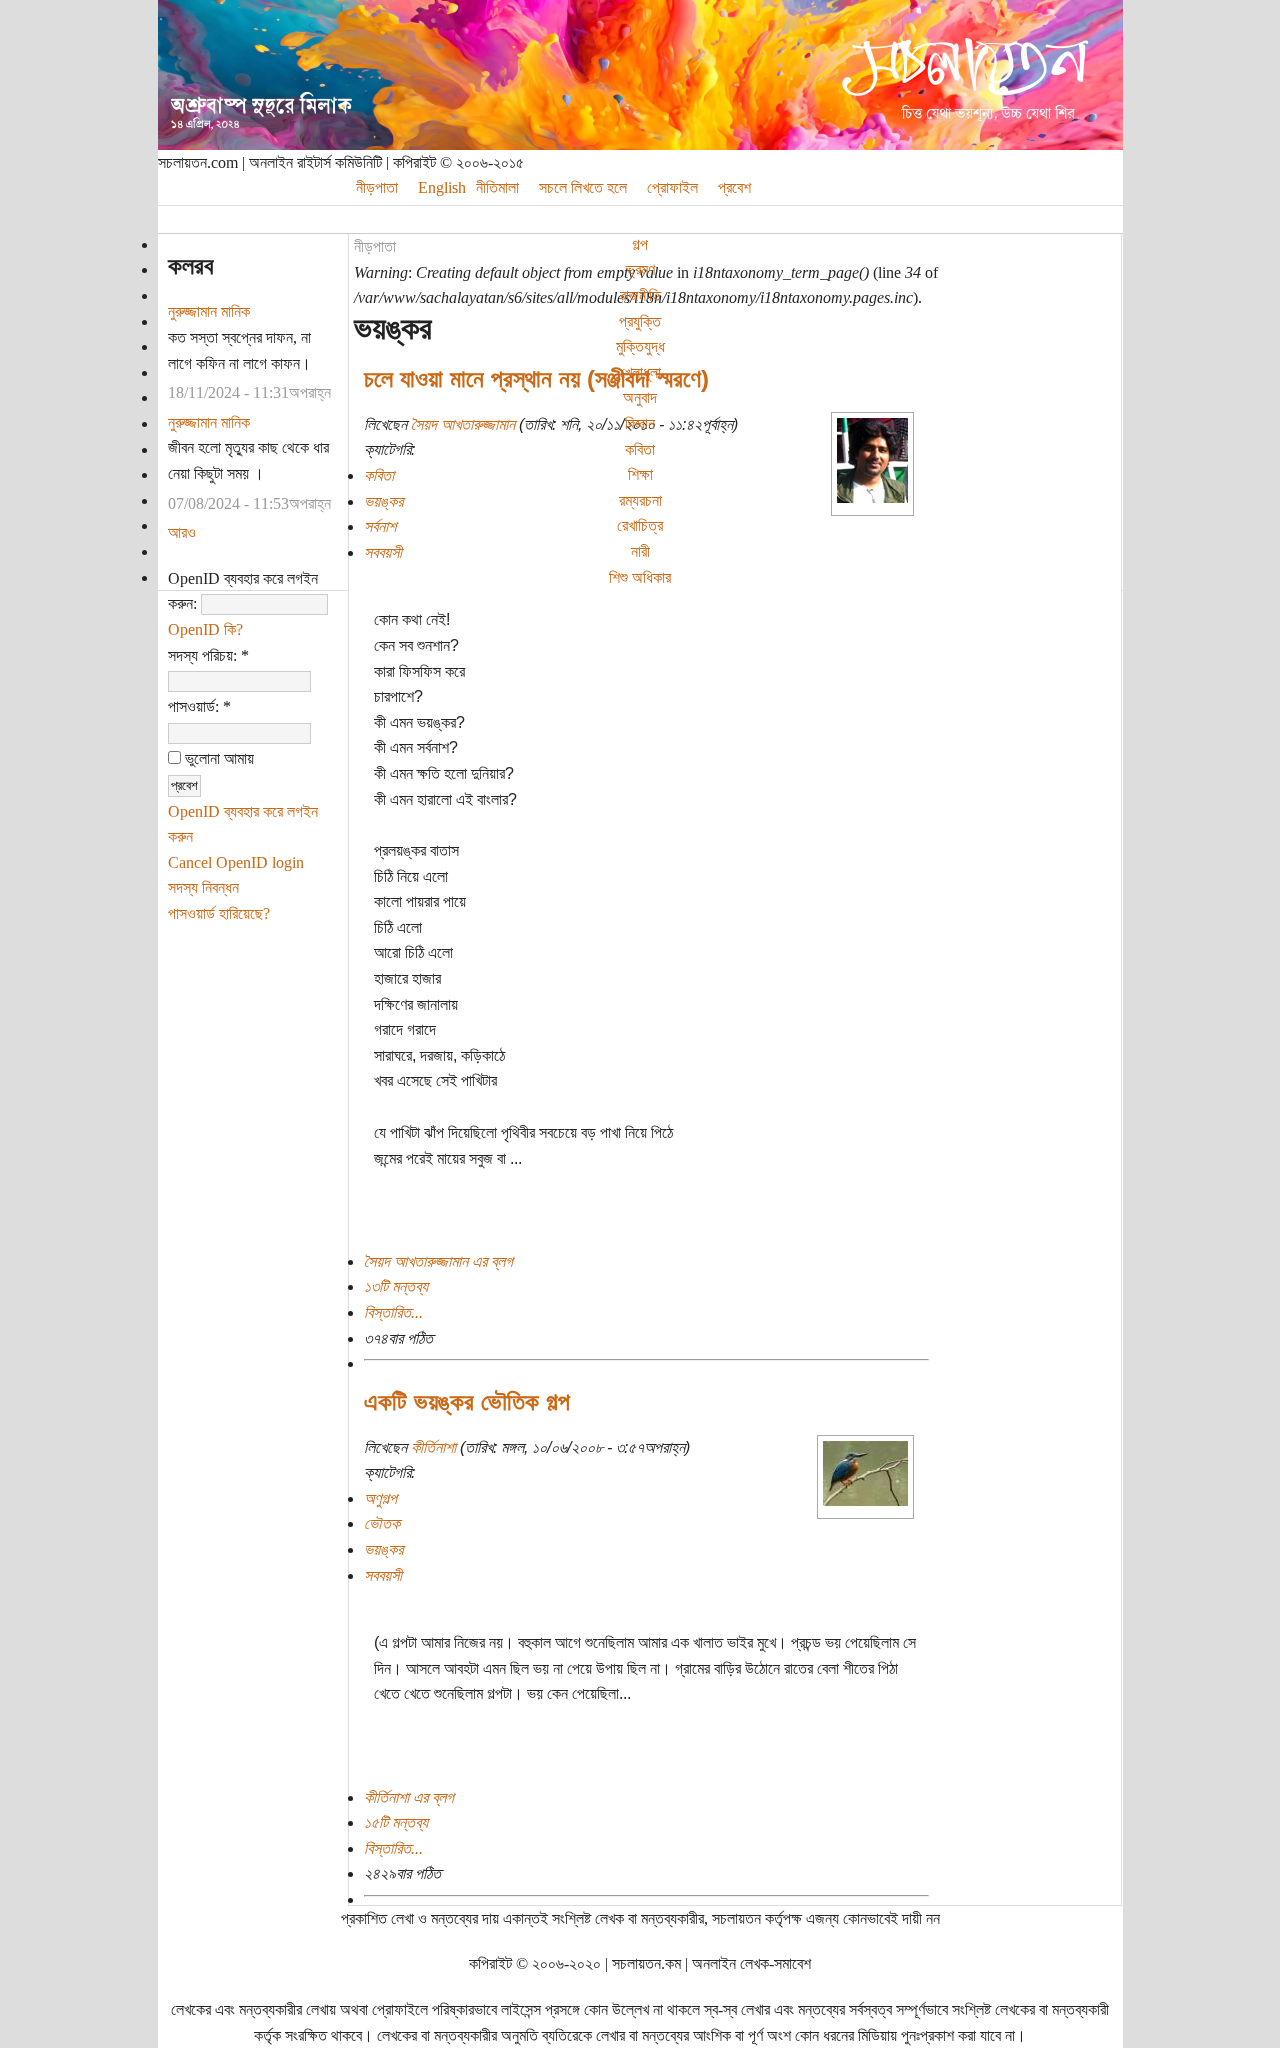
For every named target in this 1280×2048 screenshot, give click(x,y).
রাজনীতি (640, 295)
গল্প (640, 244)
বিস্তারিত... (393, 1312)
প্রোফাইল (672, 187)
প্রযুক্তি (640, 321)
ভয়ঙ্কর (383, 501)
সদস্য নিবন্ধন (203, 887)
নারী (640, 551)
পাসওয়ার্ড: (199, 706)
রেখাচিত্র (640, 525)
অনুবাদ (640, 397)
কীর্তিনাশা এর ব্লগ (409, 1797)
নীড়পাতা (377, 187)
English (442, 187)
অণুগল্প (380, 1498)
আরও (182, 532)
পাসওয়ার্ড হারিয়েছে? (219, 913)
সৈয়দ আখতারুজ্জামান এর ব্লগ (438, 1261)
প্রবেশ (734, 187)
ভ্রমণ (640, 269)
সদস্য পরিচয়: (208, 655)
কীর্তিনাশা (433, 1447)
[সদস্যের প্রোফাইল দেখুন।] (872, 497)
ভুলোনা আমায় (217, 758)
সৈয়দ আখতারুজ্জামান (463, 424)
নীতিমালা (497, 187)
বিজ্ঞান (640, 423)
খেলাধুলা (640, 372)
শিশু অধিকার (640, 577)
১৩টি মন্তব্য (396, 1286)
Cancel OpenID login (236, 862)
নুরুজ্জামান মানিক (209, 311)
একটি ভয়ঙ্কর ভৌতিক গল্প (467, 1401)
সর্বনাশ (380, 526)
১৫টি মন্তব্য (396, 1822)
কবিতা (640, 449)
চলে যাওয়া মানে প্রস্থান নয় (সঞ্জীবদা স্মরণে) (536, 378)
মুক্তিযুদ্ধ (640, 346)
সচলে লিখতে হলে (583, 187)
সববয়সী (383, 552)
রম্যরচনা (640, 500)
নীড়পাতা (375, 246)
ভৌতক (382, 1523)
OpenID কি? (205, 629)
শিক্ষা (640, 474)
